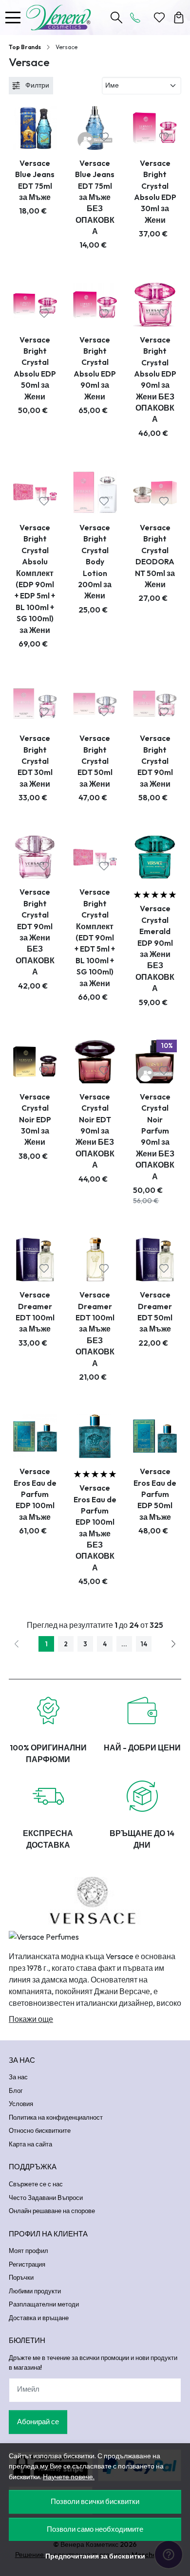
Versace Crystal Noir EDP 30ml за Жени (35, 1119)
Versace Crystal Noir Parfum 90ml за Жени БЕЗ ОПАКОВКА (155, 1136)
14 (144, 1644)
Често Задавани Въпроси (46, 2198)
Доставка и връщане (39, 2318)
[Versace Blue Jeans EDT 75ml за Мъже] (35, 128)
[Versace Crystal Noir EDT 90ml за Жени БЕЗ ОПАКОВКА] (95, 1062)
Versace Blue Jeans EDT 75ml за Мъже (35, 180)
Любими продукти (35, 2291)
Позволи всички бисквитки (95, 2501)
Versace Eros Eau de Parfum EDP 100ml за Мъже (35, 1494)
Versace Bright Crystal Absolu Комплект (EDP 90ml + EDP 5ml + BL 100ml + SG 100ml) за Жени (35, 579)
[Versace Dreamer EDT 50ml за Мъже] (155, 1260)
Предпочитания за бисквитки (95, 2556)
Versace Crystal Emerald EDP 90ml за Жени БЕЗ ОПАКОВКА (155, 948)
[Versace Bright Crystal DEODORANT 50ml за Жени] (155, 492)
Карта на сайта (30, 2144)
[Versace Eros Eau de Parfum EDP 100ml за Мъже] (35, 1436)
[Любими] (159, 18)
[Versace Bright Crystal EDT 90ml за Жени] (155, 703)
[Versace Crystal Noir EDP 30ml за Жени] (35, 1062)
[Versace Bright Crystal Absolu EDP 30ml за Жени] (155, 128)
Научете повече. (69, 2477)
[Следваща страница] (173, 1644)
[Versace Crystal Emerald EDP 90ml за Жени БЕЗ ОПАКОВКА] (155, 857)
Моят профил (28, 2251)
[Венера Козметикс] (61, 18)
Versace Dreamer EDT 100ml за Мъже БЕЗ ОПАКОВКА (95, 1329)
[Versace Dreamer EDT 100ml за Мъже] (35, 1260)
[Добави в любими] (44, 137)
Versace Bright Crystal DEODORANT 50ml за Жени (155, 556)
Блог (16, 2090)
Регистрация (27, 2264)
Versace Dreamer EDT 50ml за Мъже (155, 1312)
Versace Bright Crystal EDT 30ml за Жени (35, 761)
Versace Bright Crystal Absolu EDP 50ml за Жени (35, 368)
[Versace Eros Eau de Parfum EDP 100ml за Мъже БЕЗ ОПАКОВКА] (95, 1436)
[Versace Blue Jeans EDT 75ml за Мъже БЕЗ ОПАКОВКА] (95, 128)
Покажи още (31, 2019)
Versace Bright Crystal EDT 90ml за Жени (155, 761)
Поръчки (21, 2277)
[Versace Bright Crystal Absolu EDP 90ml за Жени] (95, 305)
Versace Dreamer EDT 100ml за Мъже (35, 1312)
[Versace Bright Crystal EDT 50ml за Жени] (95, 703)
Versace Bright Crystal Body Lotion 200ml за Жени (95, 561)
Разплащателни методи (44, 2304)
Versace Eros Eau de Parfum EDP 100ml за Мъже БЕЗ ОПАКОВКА (95, 1528)
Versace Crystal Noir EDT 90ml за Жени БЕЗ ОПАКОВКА (95, 1131)
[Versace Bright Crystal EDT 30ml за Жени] (35, 703)
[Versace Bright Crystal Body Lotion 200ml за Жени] (95, 492)
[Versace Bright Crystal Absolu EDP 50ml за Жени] (35, 305)
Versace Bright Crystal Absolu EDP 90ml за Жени (95, 368)
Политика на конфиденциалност (56, 2117)
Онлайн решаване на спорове (52, 2211)
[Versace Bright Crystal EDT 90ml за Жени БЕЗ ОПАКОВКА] (35, 857)
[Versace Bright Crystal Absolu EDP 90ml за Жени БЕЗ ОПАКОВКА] (155, 305)
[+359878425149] (138, 18)
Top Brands (25, 47)
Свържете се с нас (36, 2184)
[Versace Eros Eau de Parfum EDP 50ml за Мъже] (155, 1436)
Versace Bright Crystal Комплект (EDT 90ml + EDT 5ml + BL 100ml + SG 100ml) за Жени (95, 937)
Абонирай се (38, 2422)
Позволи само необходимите (95, 2529)
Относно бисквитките (40, 2130)
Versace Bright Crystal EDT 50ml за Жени (95, 761)
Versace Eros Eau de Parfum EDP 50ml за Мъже (155, 1494)
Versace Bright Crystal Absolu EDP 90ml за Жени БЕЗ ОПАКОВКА (155, 379)
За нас (18, 2077)
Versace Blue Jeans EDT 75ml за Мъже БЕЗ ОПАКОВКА (95, 197)
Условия (21, 2104)
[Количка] (179, 18)
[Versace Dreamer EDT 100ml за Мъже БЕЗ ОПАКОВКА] (95, 1260)
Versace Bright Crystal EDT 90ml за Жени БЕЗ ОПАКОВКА (35, 932)
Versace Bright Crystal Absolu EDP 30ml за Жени (155, 191)
